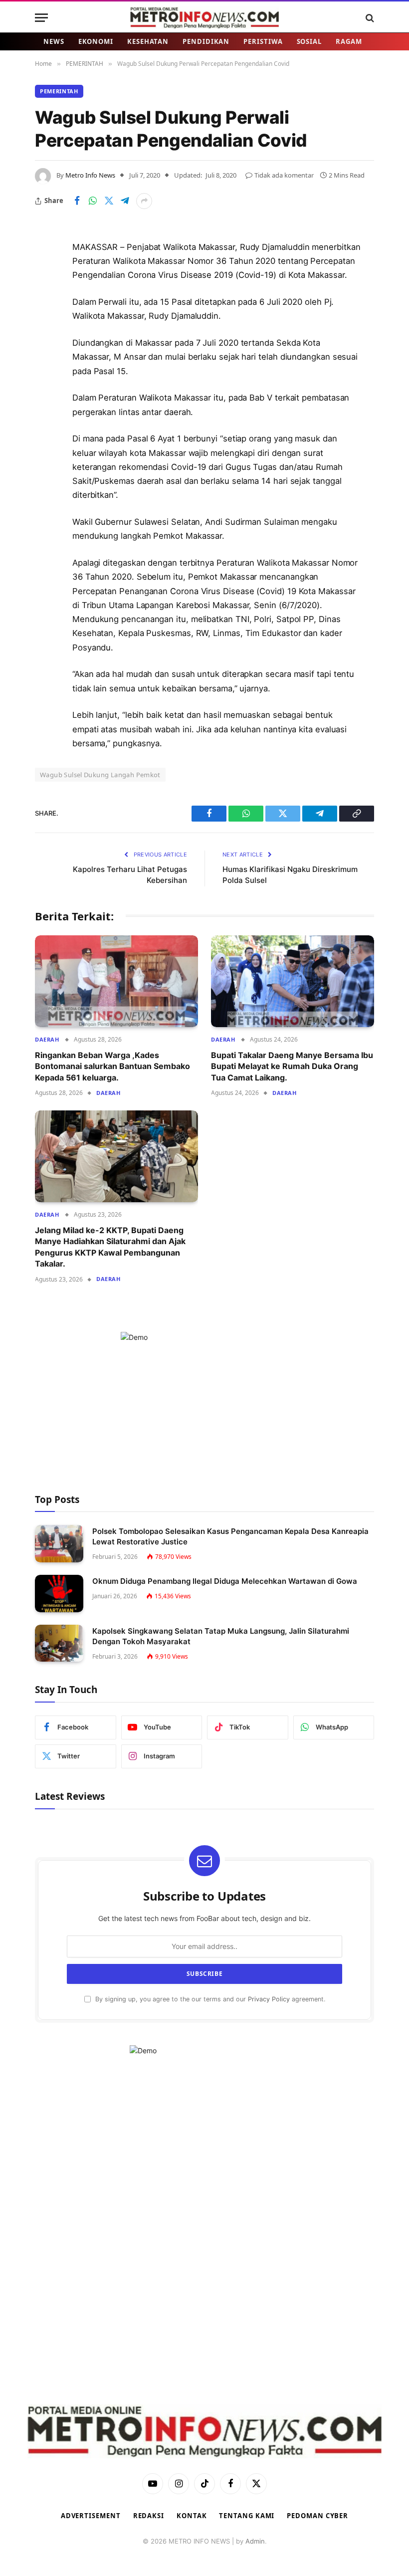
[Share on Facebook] (77, 201)
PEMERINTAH (59, 91)
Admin (255, 2541)
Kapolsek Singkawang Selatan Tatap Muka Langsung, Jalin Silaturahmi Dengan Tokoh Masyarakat (221, 1636)
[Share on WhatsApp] (93, 201)
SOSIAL (309, 41)
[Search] (369, 18)
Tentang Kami (247, 2516)
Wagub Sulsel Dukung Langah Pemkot (100, 775)
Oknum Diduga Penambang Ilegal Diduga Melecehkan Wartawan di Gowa (225, 1581)
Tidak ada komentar (284, 175)
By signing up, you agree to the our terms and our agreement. (209, 1999)
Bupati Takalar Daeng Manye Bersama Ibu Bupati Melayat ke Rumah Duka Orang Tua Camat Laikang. (292, 1066)
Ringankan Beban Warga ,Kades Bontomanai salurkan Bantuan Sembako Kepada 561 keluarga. (112, 1066)
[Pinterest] (45, 349)
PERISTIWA (263, 41)
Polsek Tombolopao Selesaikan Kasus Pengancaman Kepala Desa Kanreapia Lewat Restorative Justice (230, 1536)
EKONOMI (96, 41)
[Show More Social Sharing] (144, 201)
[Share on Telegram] (125, 201)
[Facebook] (45, 273)
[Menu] (41, 18)
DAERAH (47, 1039)
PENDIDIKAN (206, 41)
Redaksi (149, 2516)
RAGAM (349, 41)
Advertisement (91, 2516)
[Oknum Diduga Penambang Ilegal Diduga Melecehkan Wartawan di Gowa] (59, 1594)
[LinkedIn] (45, 324)
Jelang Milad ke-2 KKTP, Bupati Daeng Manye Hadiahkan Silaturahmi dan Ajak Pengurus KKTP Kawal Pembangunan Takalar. (110, 1247)
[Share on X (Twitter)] (109, 201)
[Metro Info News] (204, 18)
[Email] (45, 375)
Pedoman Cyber (317, 2516)
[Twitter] (45, 298)
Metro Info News (90, 175)
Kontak (192, 2516)
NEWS (54, 41)
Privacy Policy (269, 1999)
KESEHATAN (148, 41)
